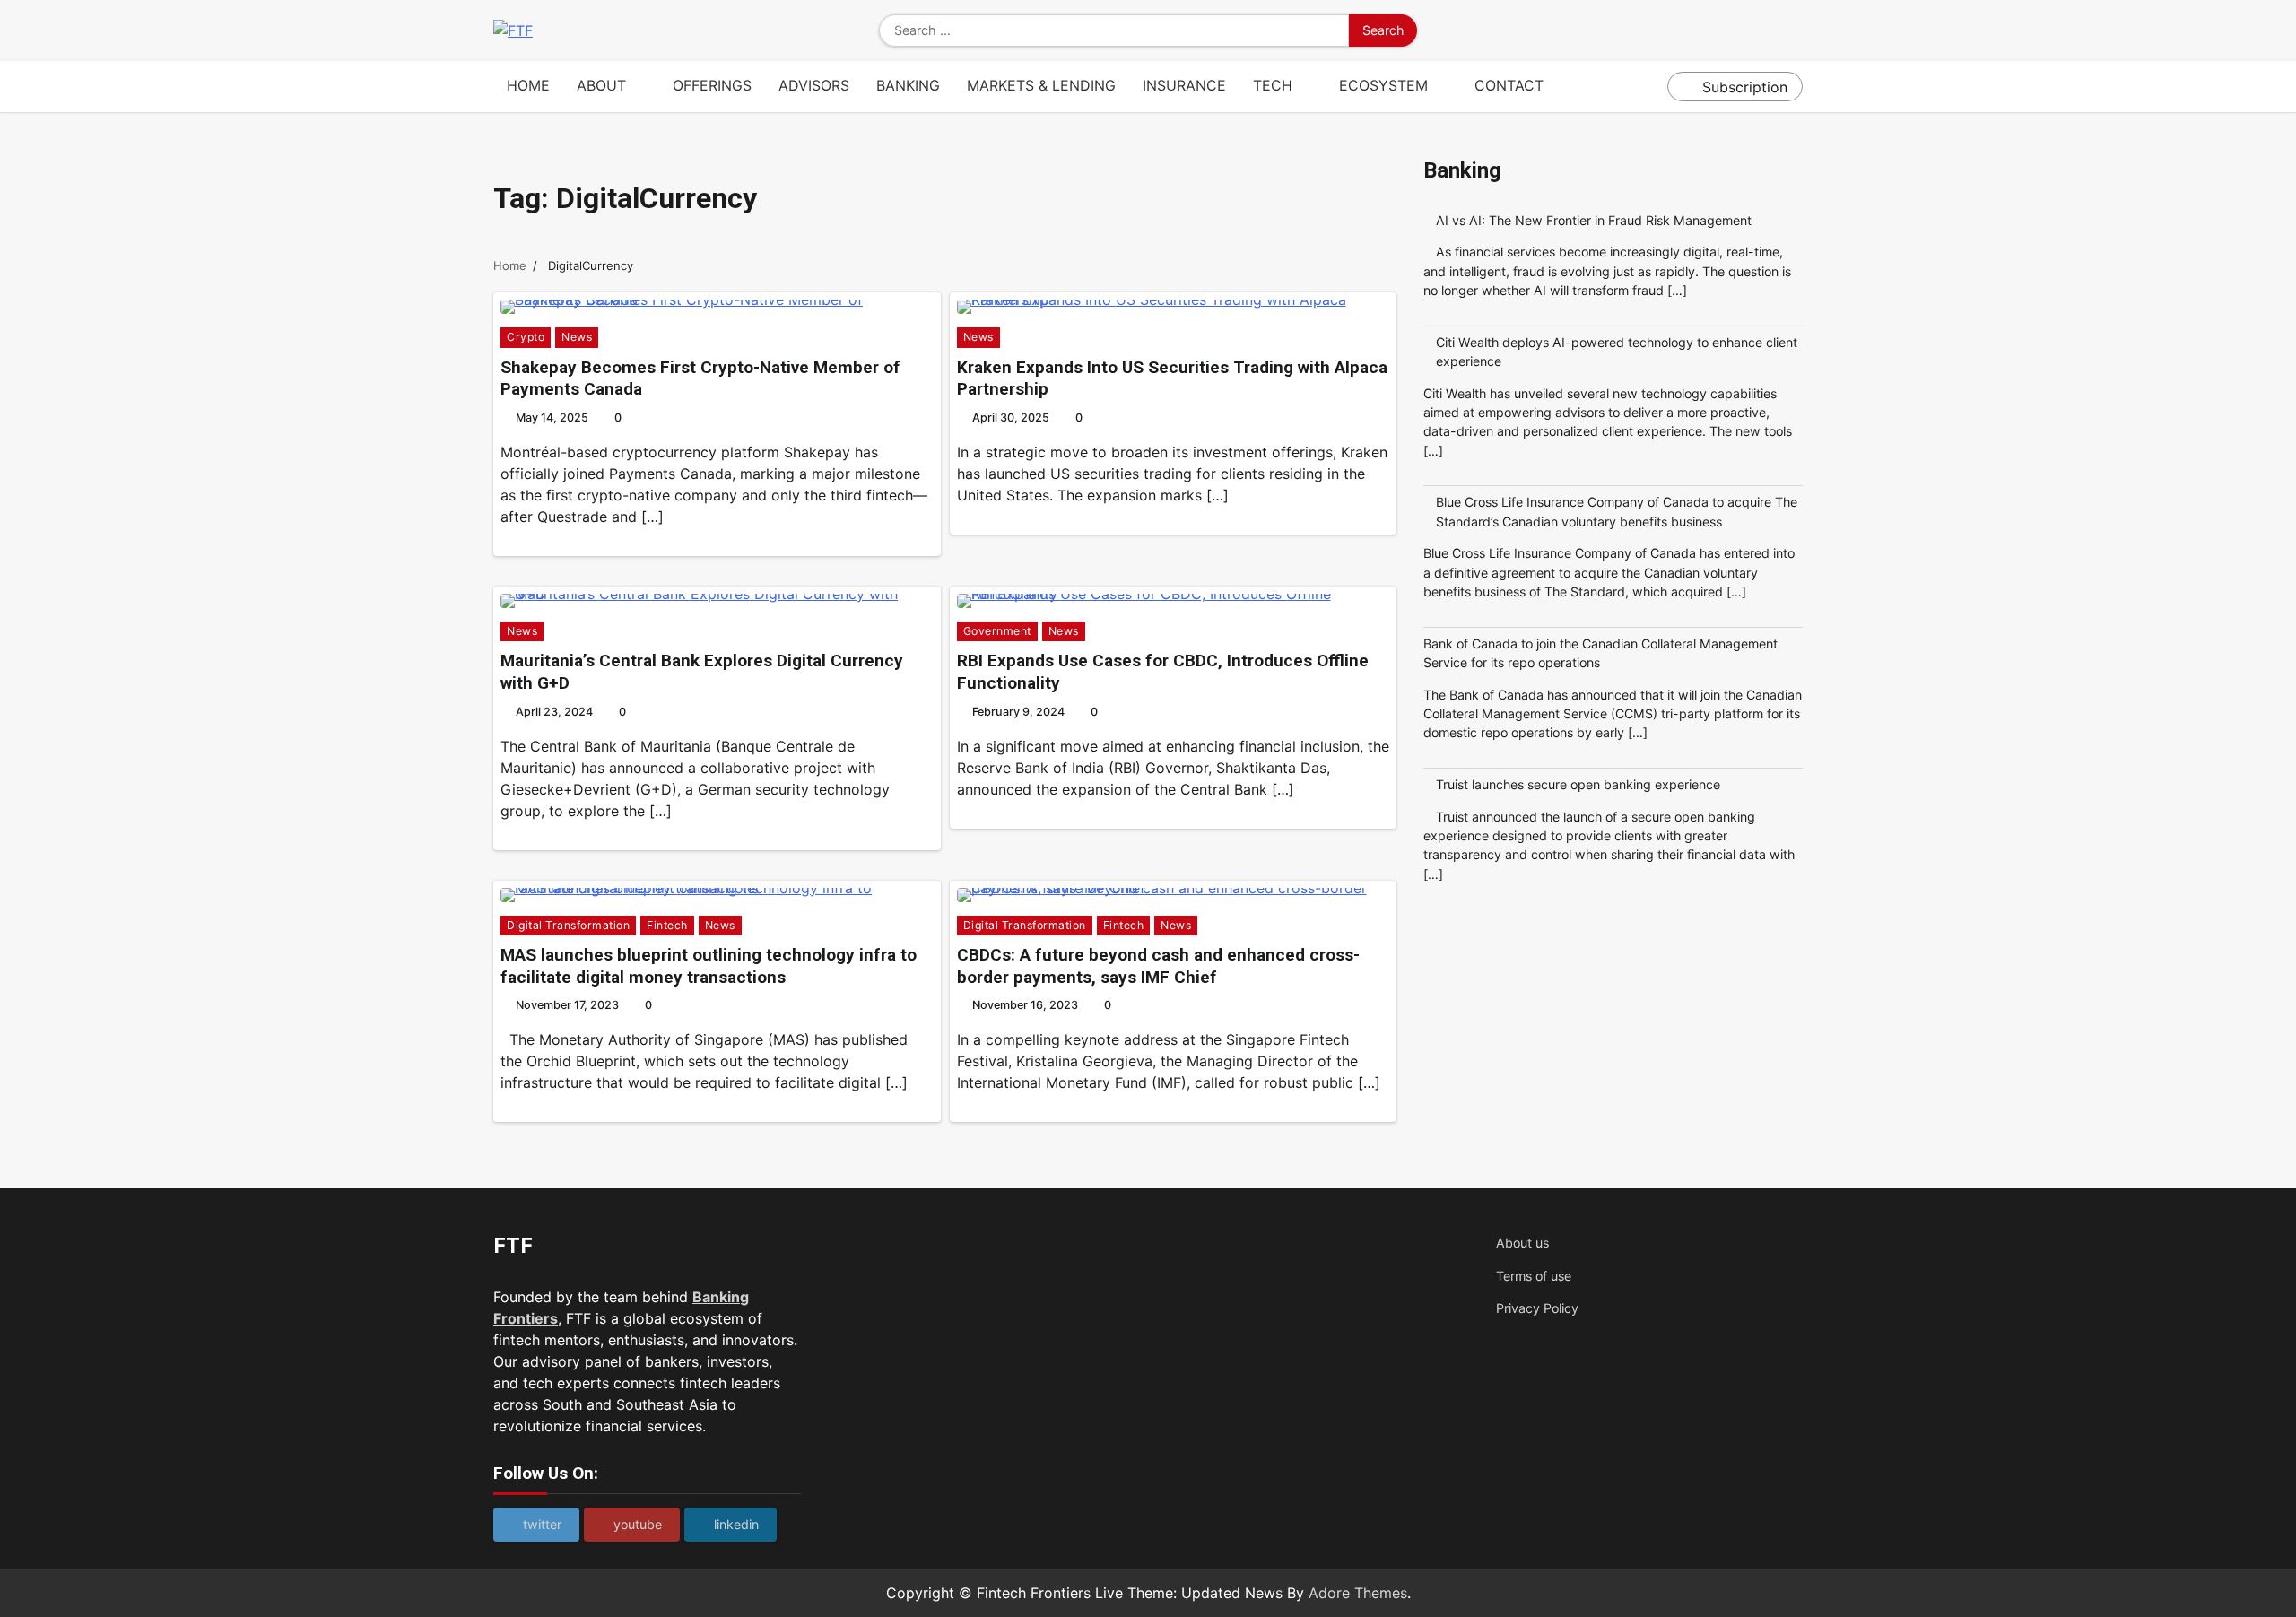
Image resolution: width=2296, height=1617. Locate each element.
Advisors (814, 85)
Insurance (1184, 85)
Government (997, 631)
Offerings (712, 85)
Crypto (526, 337)
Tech (1273, 85)
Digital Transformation (568, 925)
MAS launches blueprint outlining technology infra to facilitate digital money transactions (709, 966)
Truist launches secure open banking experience (1578, 784)
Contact (1509, 85)
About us (1522, 1243)
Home (528, 85)
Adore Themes (1358, 1593)
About (601, 85)
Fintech (667, 925)
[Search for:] (1114, 30)
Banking (908, 85)
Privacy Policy (1537, 1308)
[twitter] (1740, 30)
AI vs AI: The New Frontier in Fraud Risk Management (1594, 220)
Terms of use (1534, 1276)
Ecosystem (1383, 85)
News (577, 337)
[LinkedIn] (1794, 30)
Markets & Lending (1041, 85)
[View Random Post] (1649, 87)
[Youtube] (1767, 30)
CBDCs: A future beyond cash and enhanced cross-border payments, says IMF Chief (1158, 966)
